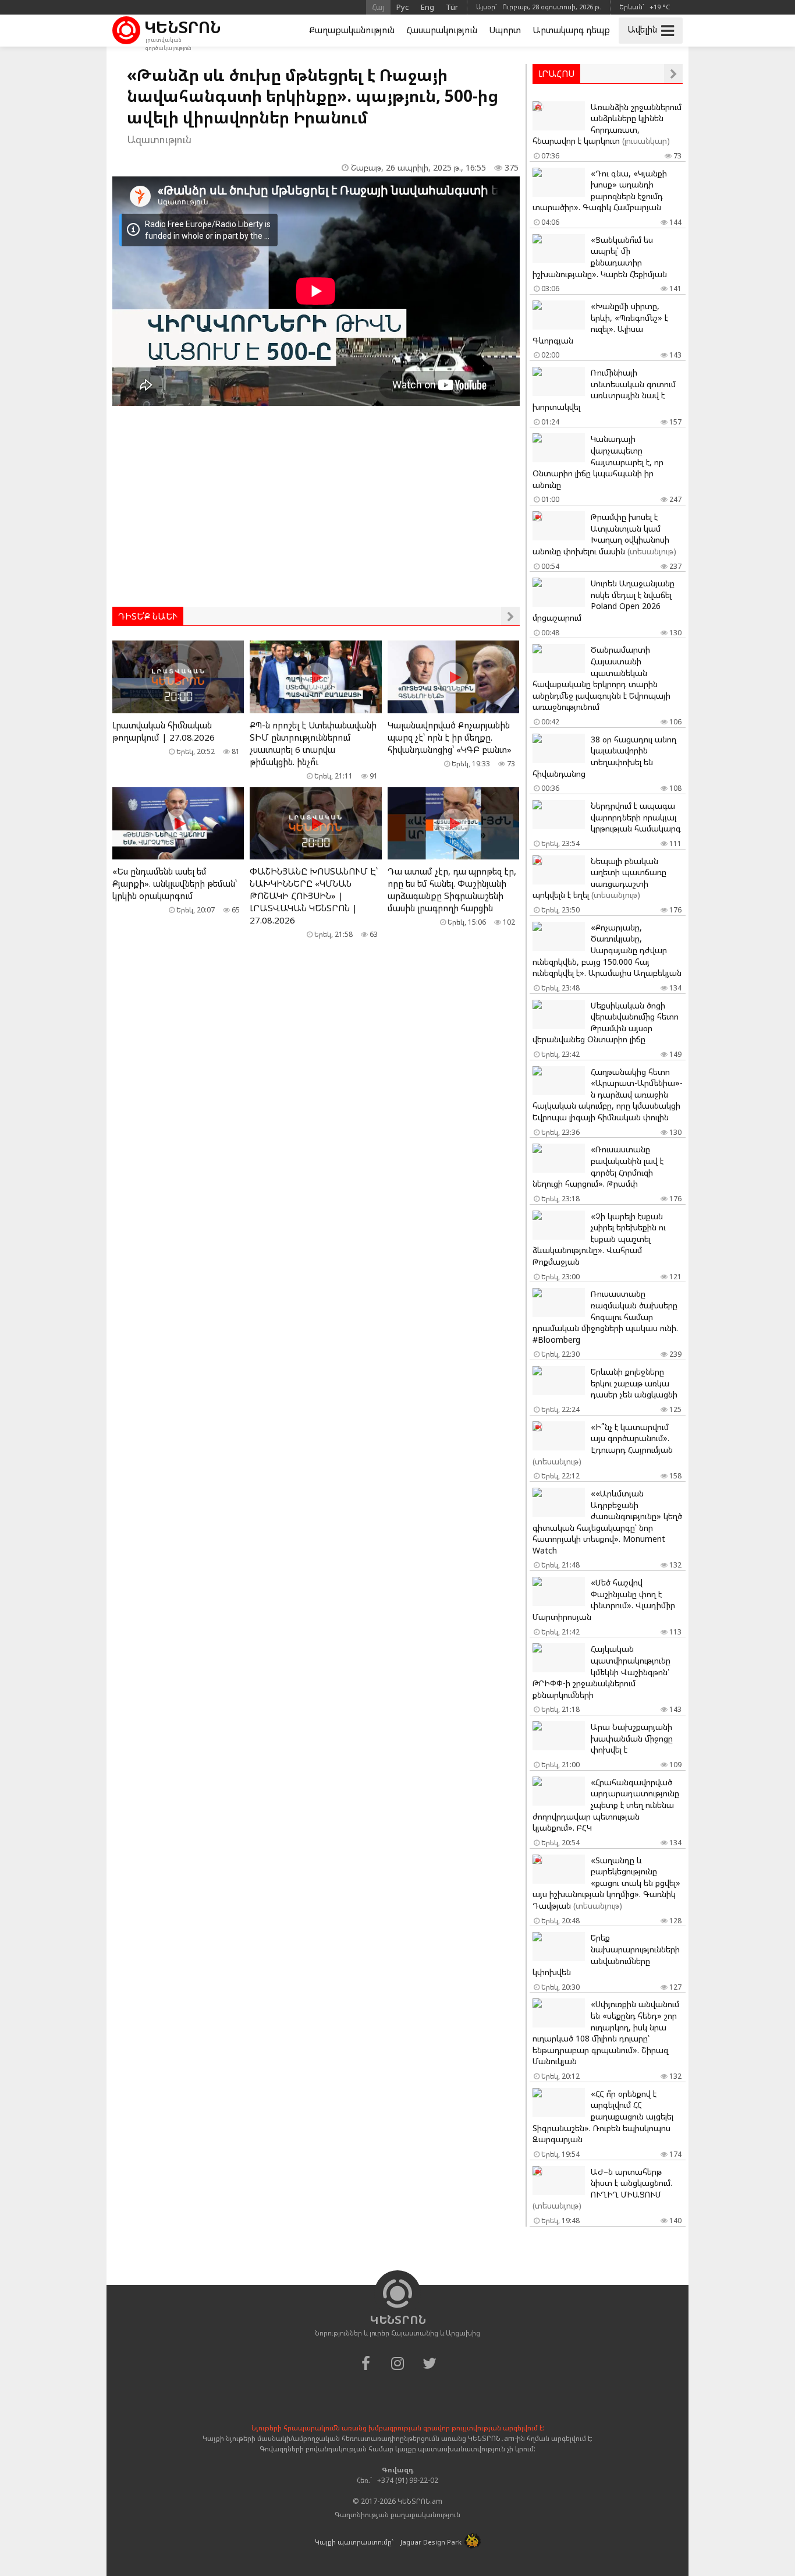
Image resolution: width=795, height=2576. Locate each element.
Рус (403, 7)
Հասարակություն (442, 30)
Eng (427, 7)
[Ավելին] (510, 616)
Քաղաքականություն (352, 30)
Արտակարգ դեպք (571, 30)
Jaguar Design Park (431, 2542)
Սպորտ (505, 30)
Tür (452, 7)
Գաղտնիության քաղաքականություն (397, 2515)
